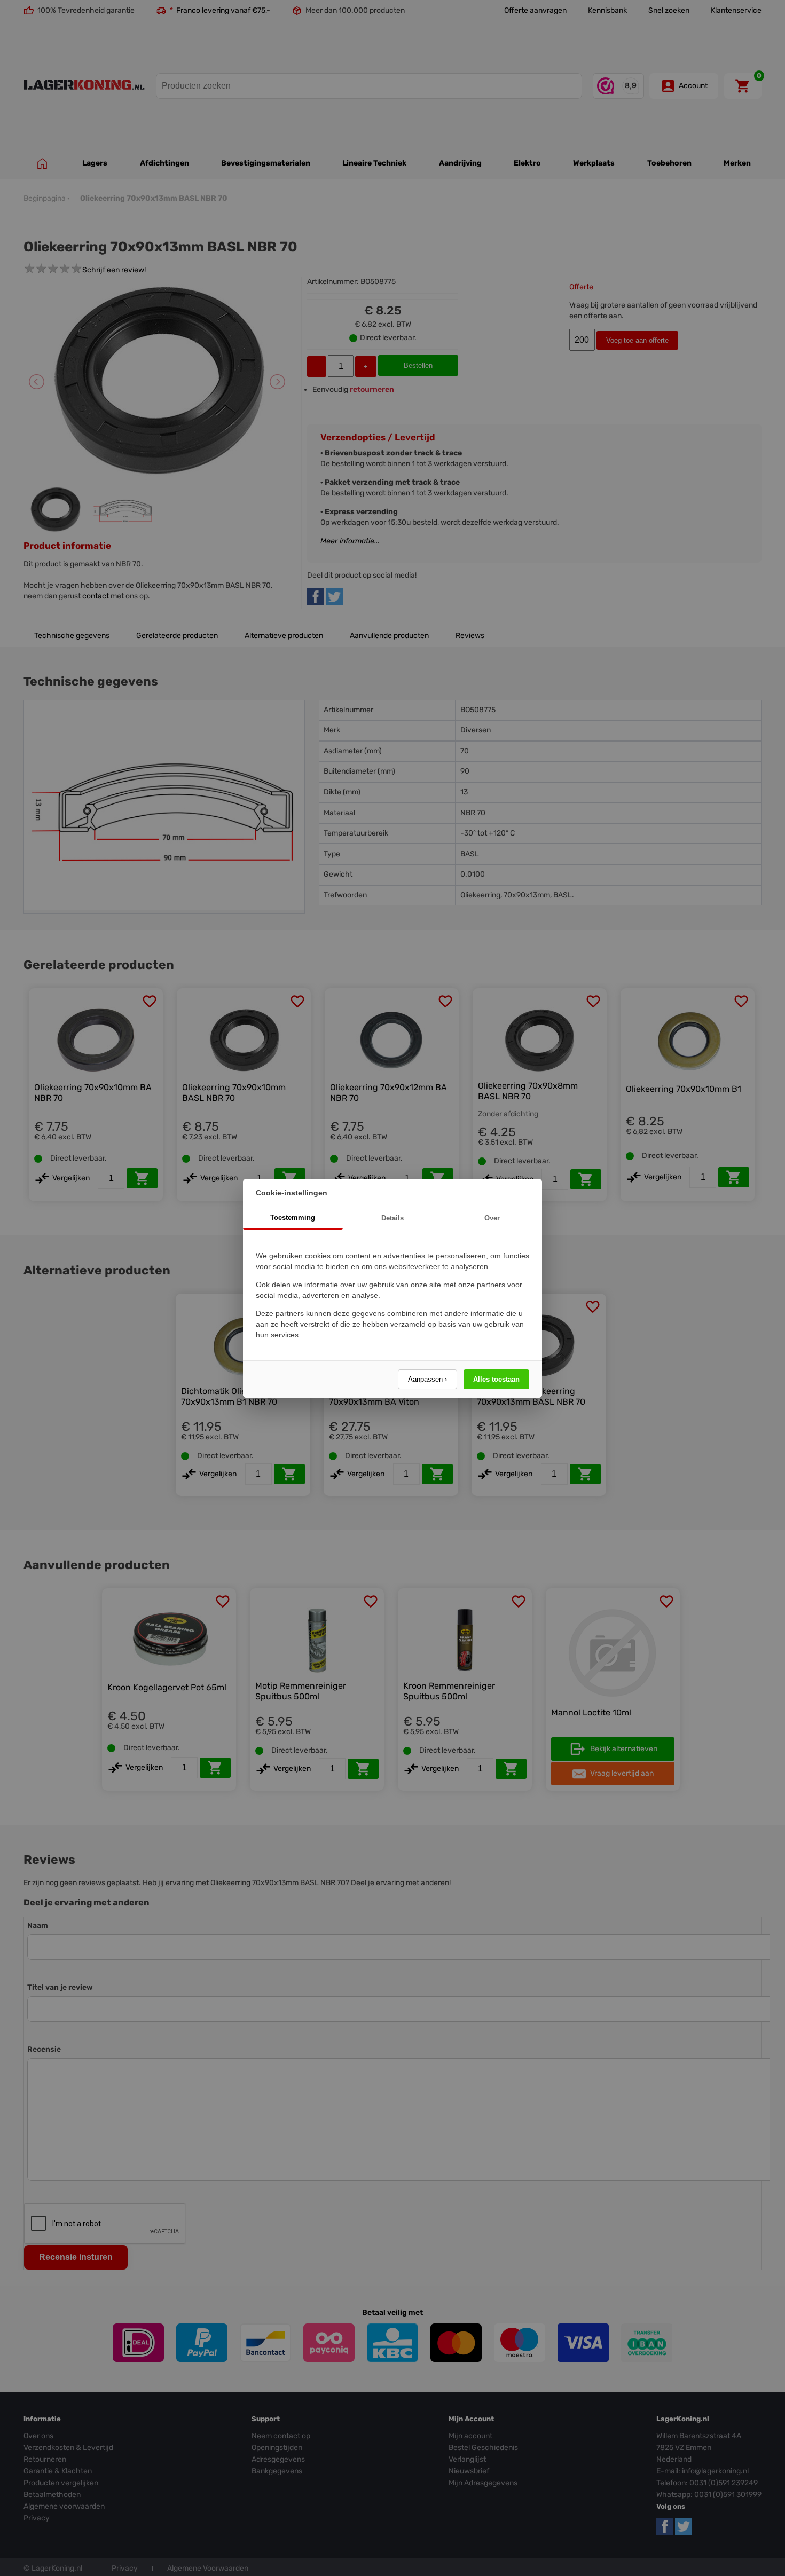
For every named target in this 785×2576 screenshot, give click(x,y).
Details (392, 1218)
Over (492, 1218)
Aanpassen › (427, 1379)
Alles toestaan (496, 1379)
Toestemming (293, 1218)
